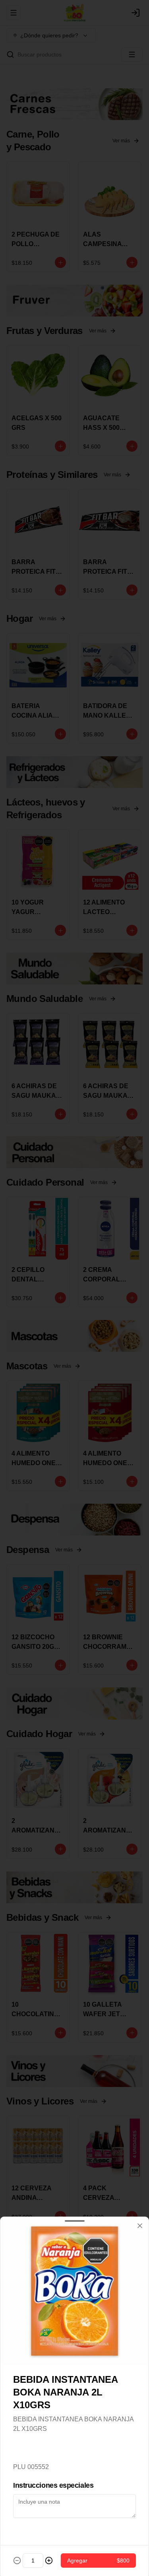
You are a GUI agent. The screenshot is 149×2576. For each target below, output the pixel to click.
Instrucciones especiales (53, 2485)
